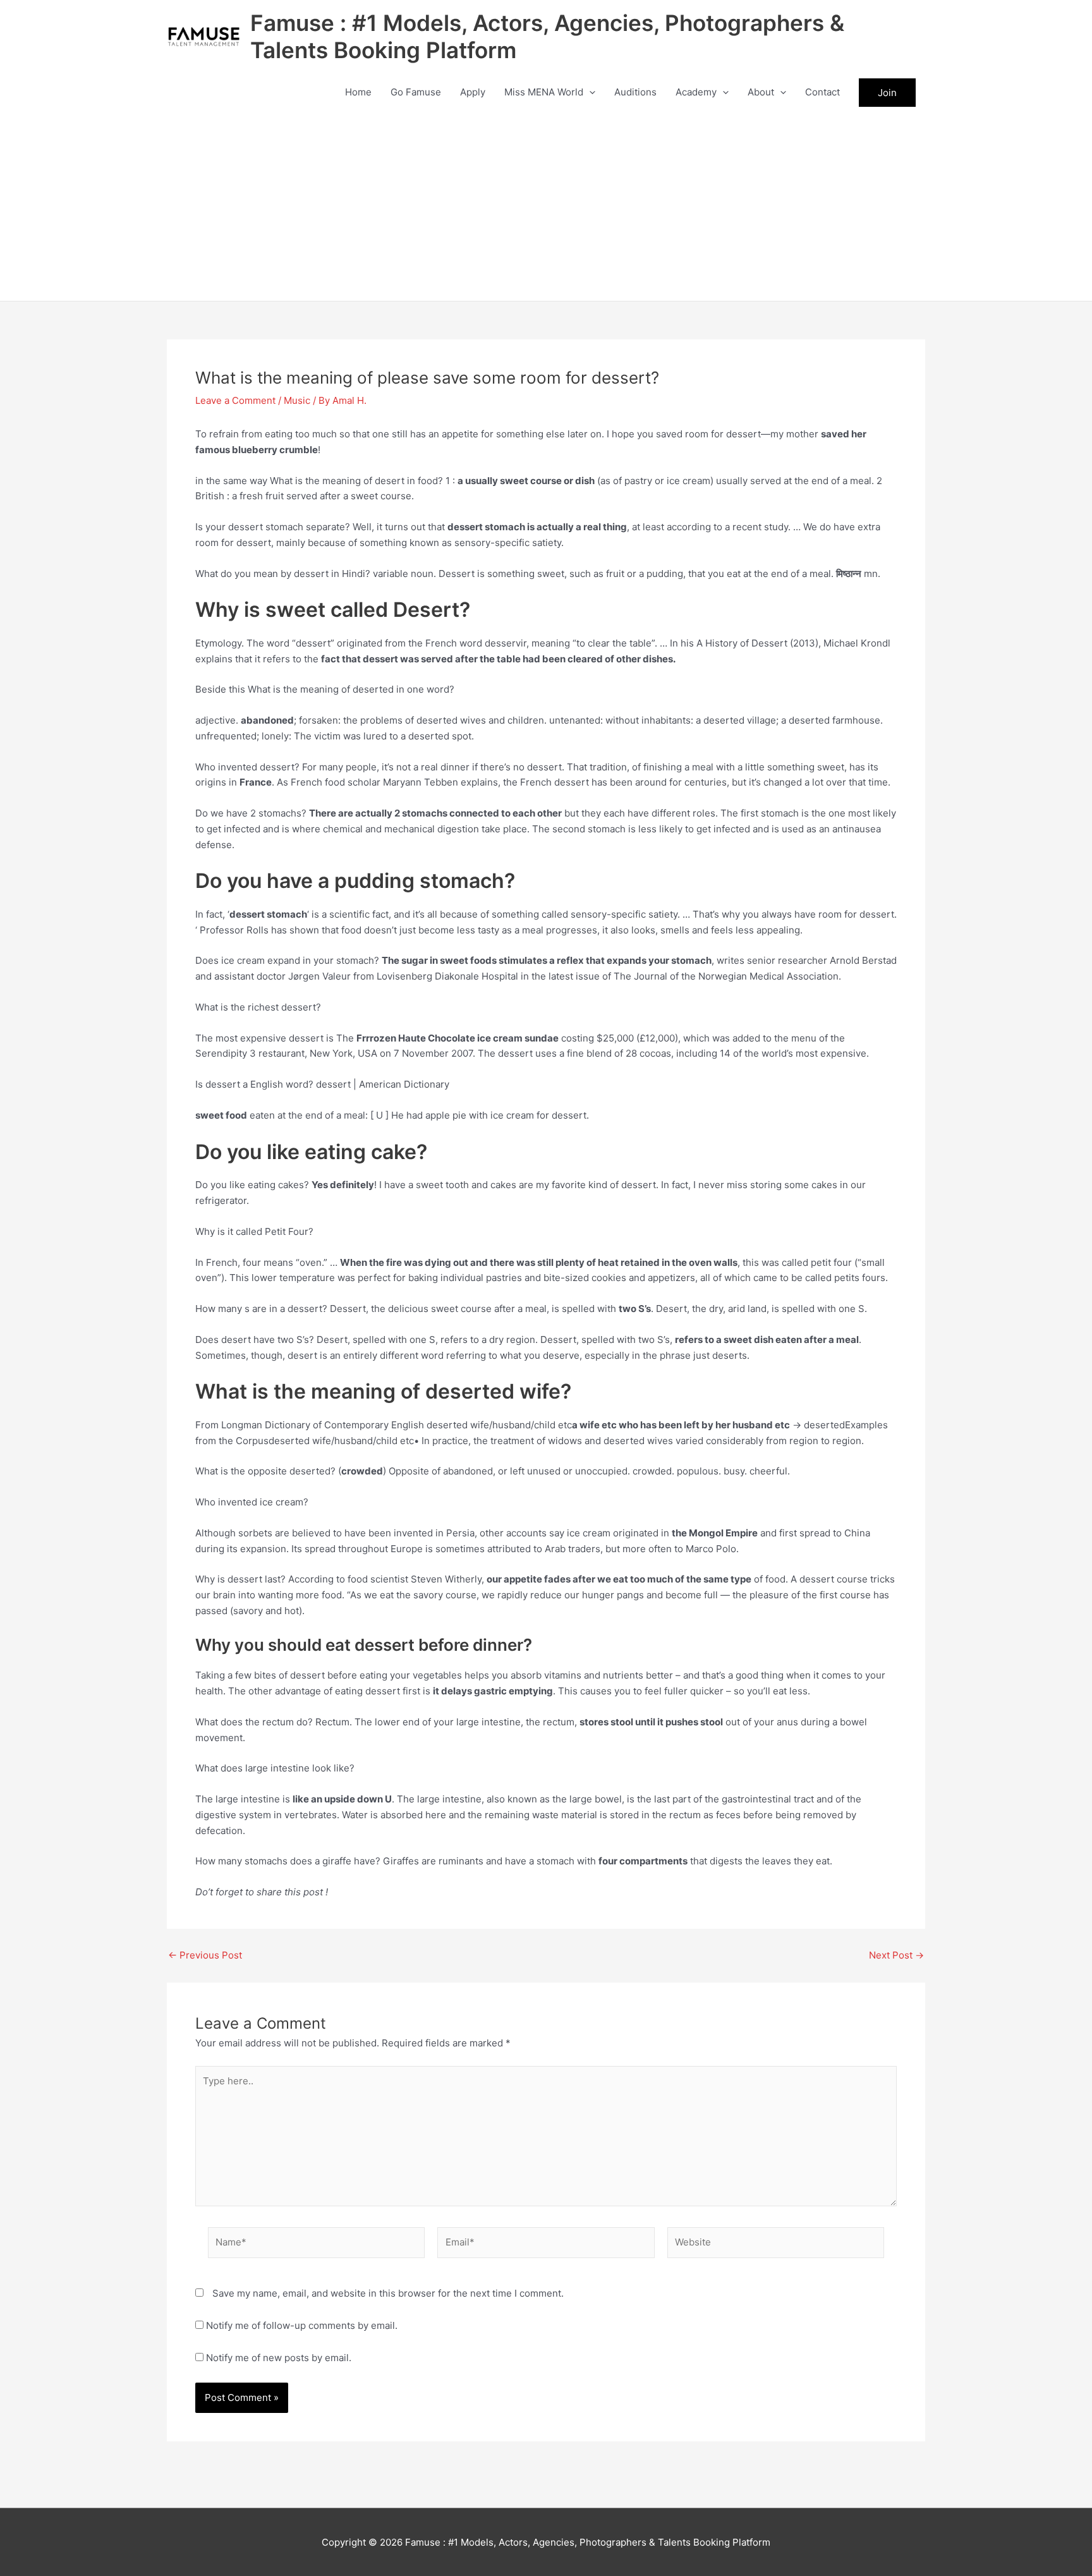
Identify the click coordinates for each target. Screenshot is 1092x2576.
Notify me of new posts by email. (279, 2358)
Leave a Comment (235, 400)
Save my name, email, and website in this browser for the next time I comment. (388, 2293)
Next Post (896, 1955)
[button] (589, 92)
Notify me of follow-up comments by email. (302, 2325)
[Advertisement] (546, 206)
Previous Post (205, 1955)
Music (297, 400)
